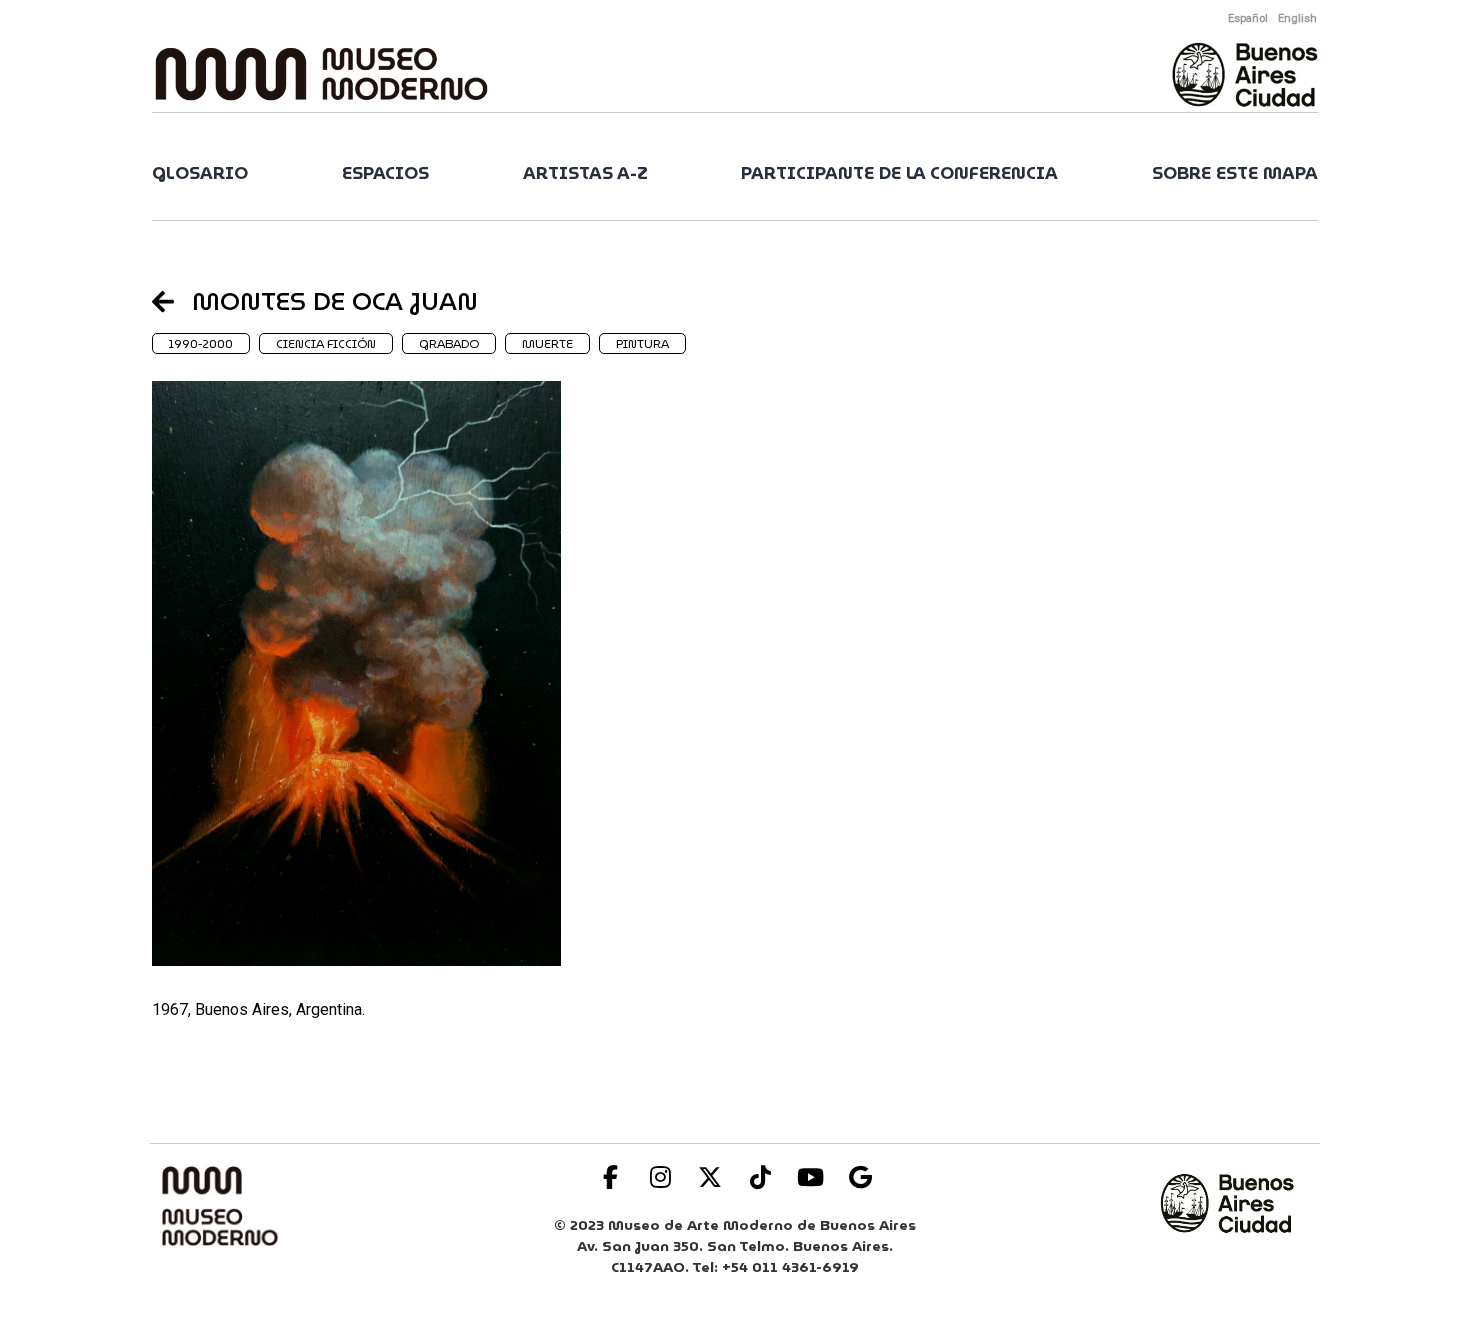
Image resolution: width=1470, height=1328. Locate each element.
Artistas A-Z (585, 173)
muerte (547, 343)
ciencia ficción (326, 343)
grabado (449, 343)
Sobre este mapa (1235, 173)
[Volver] (172, 301)
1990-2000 (201, 343)
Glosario (200, 173)
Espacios (385, 173)
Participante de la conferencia (899, 173)
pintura (642, 343)
